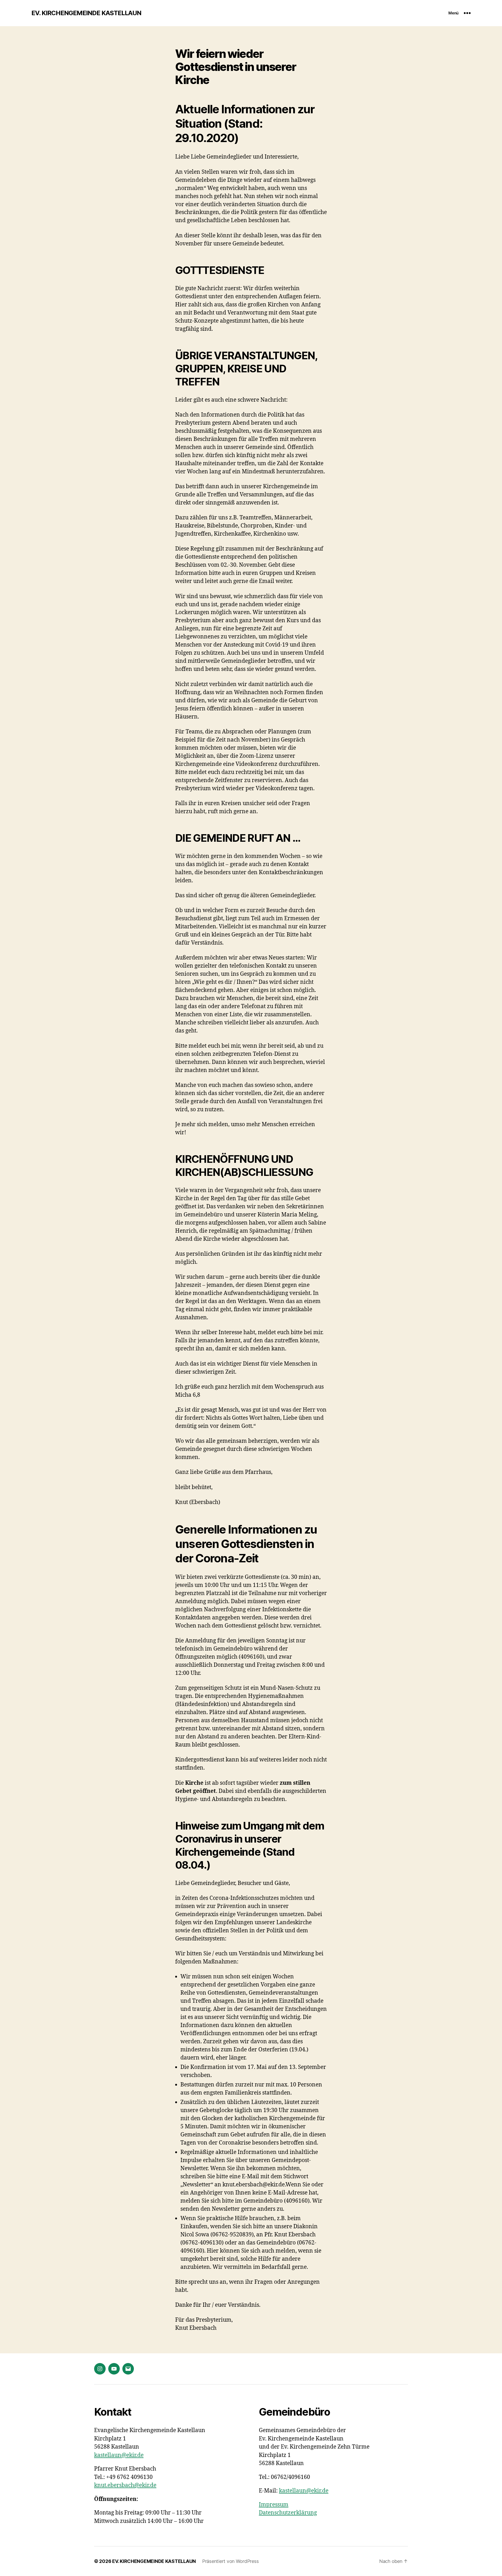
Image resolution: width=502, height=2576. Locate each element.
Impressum (274, 2505)
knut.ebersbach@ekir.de (125, 2485)
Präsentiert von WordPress (230, 2561)
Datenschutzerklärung (288, 2513)
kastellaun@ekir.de (119, 2455)
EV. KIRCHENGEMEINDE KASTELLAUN (86, 13)
